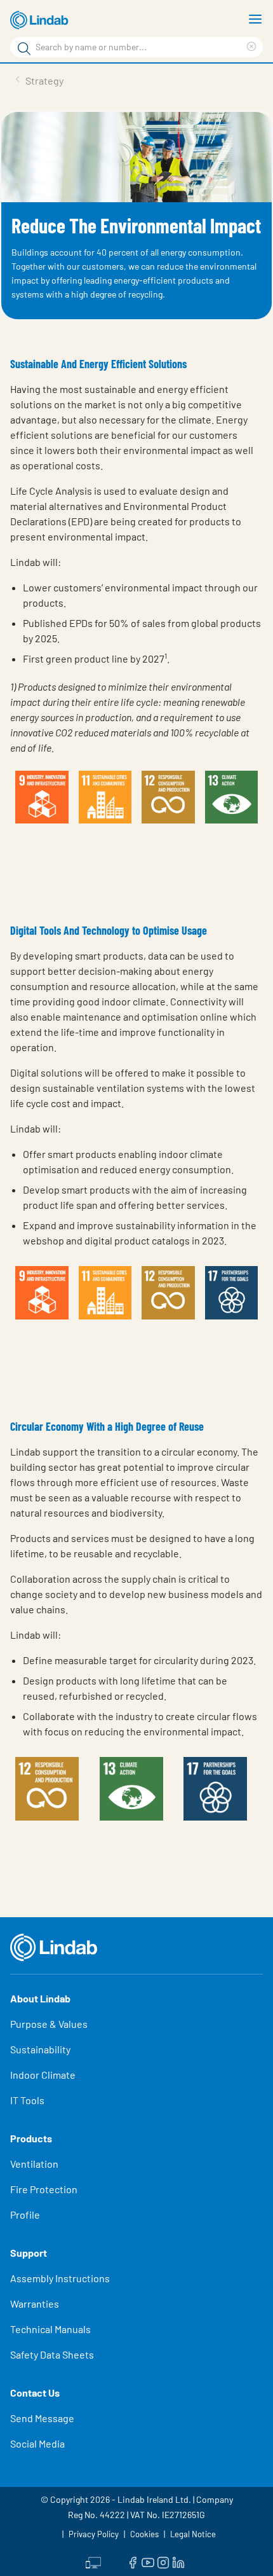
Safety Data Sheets (52, 2354)
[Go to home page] (41, 20)
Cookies (144, 2534)
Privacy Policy (94, 2534)
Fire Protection (44, 2189)
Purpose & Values (49, 2024)
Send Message (42, 2418)
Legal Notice (193, 2534)
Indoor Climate (43, 2075)
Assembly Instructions (60, 2278)
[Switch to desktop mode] (93, 2561)
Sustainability (40, 2049)
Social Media (37, 2443)
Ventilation (34, 2164)
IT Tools (27, 2100)
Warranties (35, 2304)
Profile (25, 2214)
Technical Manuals (50, 2329)
